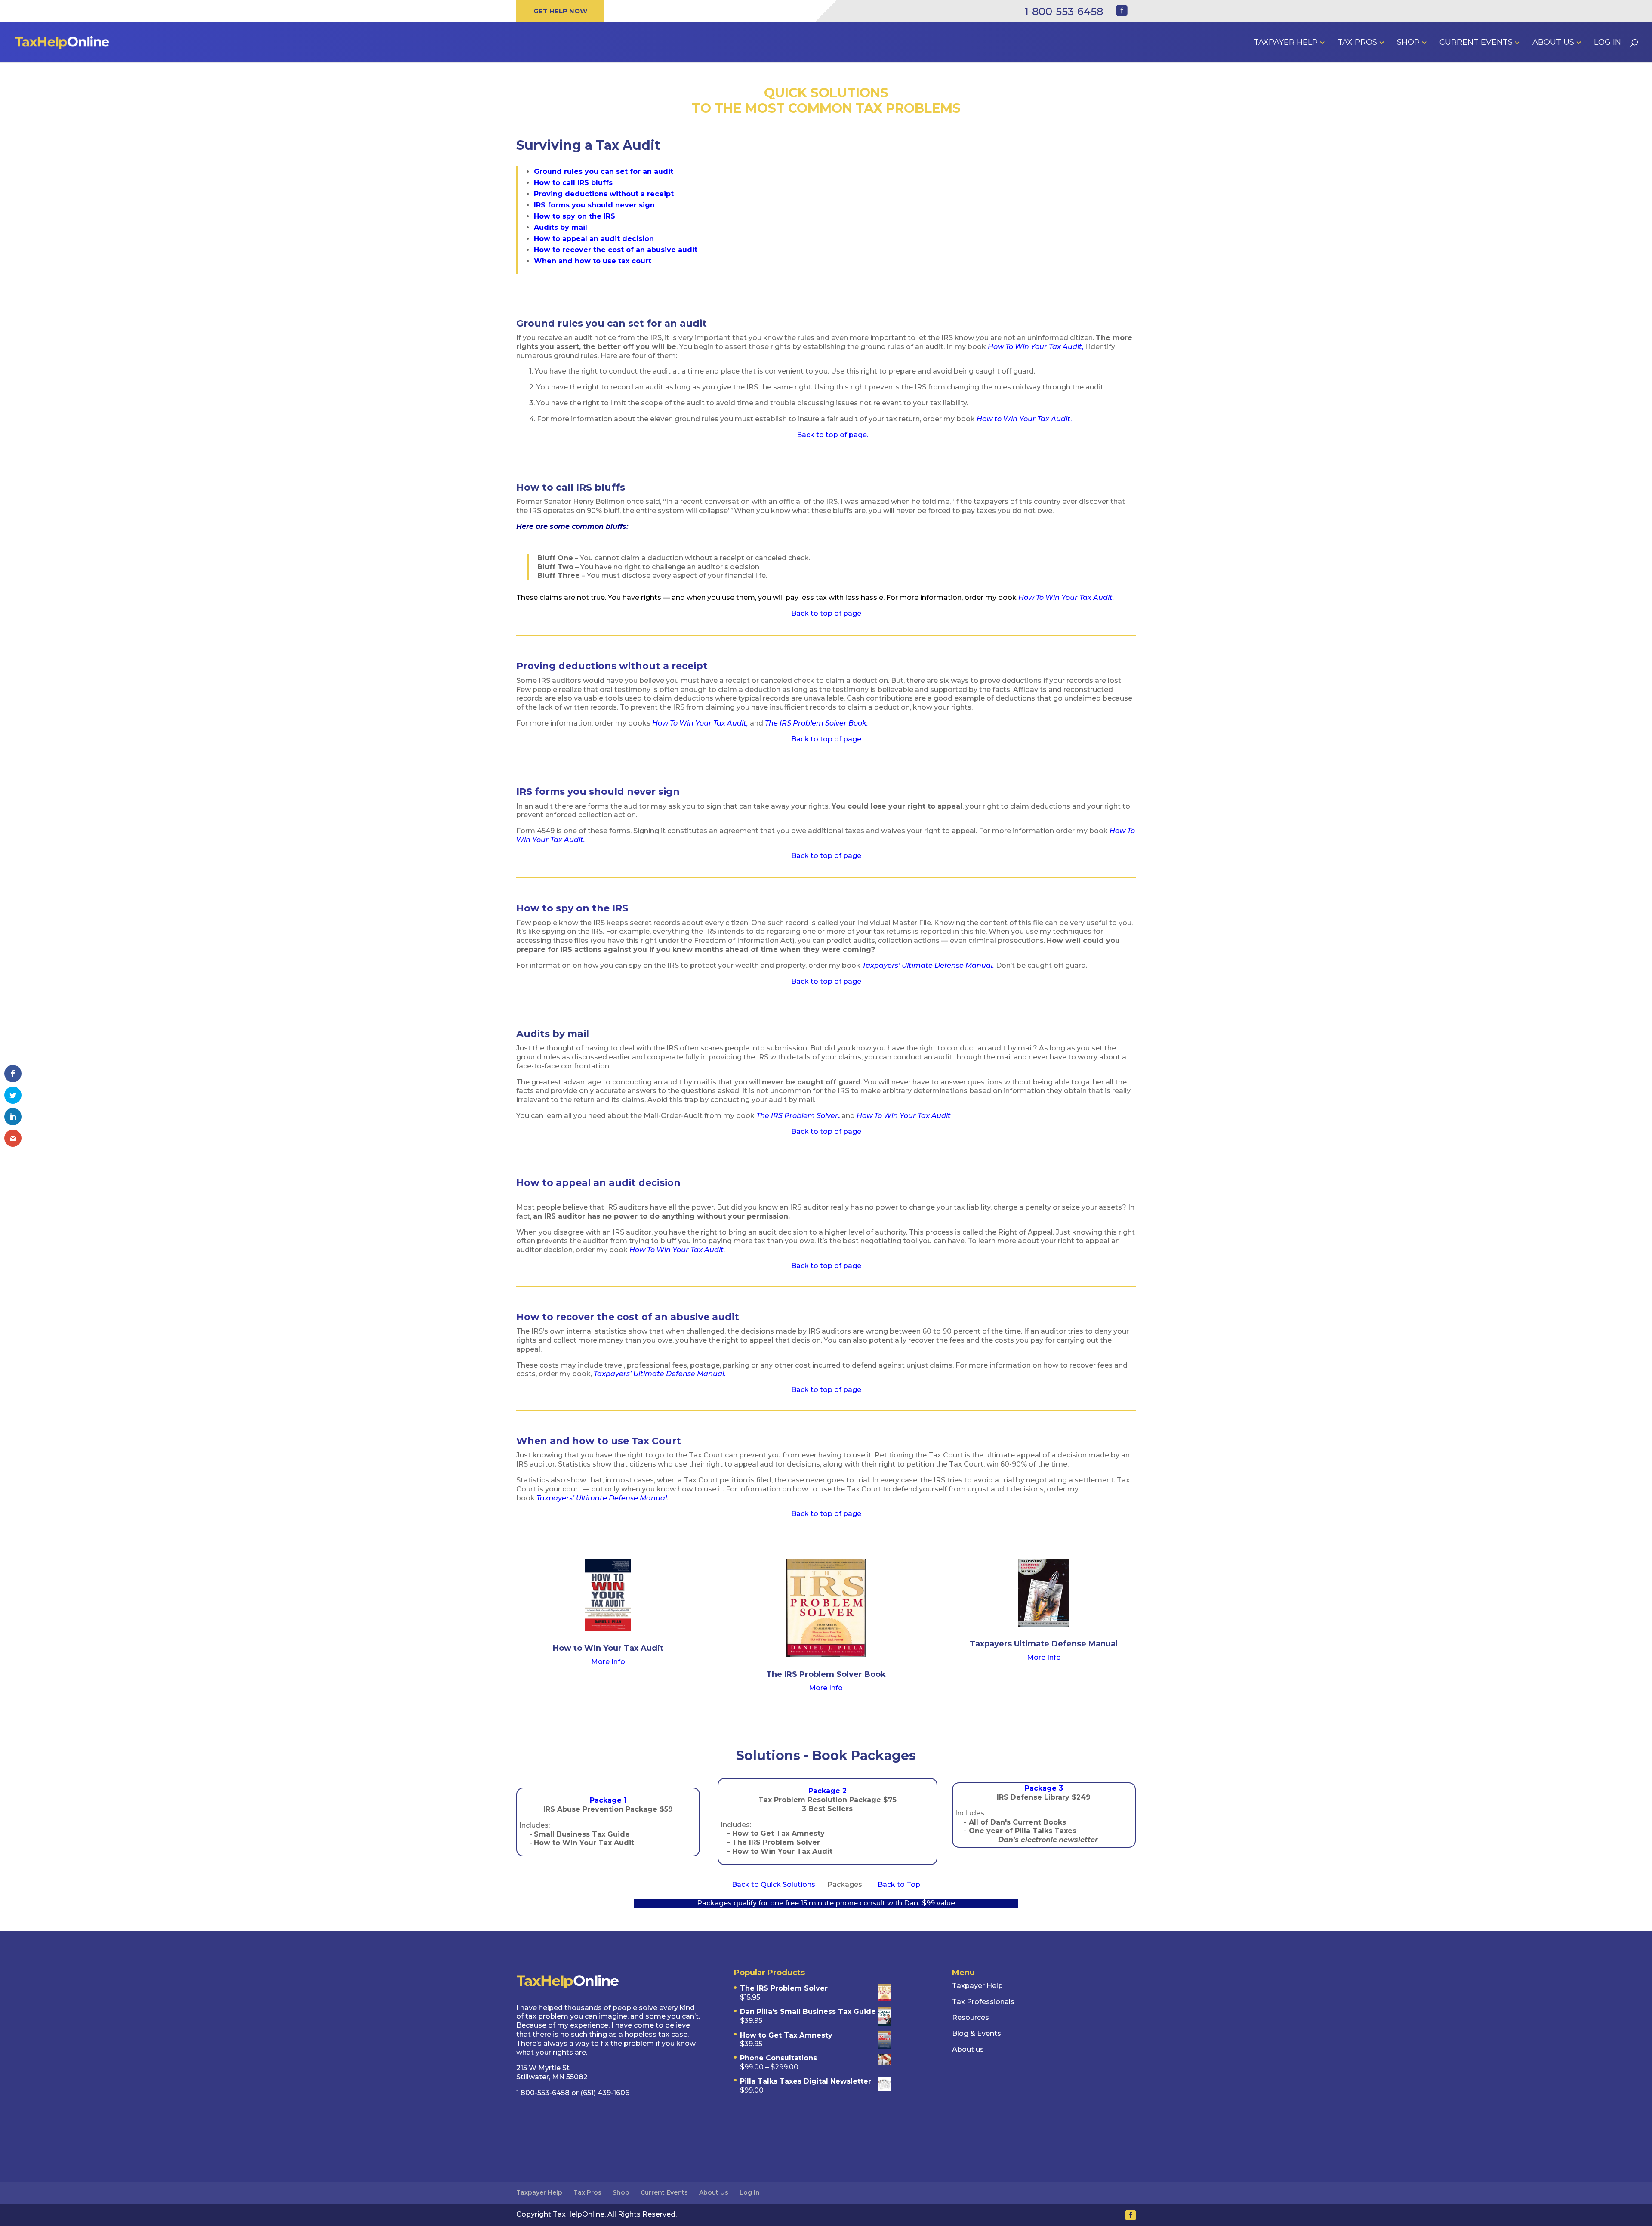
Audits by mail (561, 227)
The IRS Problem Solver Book (826, 1674)
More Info (608, 1662)
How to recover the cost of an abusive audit (616, 250)
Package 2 (828, 1791)
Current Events (1476, 43)
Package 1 (608, 1800)
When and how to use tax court (593, 261)
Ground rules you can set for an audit (604, 171)
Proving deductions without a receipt (604, 194)
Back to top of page (826, 613)
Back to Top (899, 1885)
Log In (1607, 43)
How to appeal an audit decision (594, 239)
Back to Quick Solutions (774, 1885)
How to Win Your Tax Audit (608, 1648)
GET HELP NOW (560, 11)
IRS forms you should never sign (594, 205)
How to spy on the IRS (575, 216)
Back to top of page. (832, 435)
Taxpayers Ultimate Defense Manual (1044, 1644)
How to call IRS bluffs (573, 183)
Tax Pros (1357, 43)
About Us (1553, 43)
